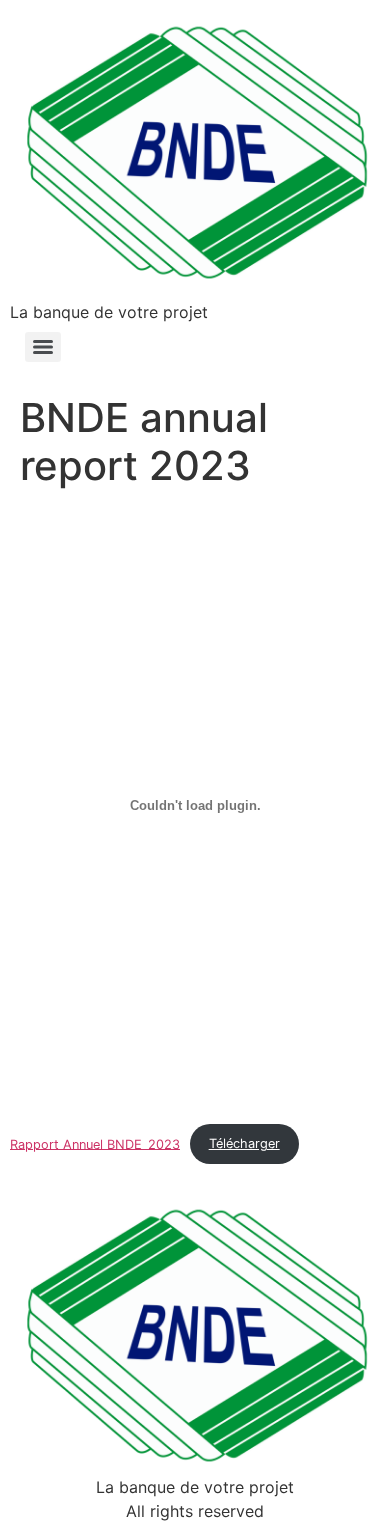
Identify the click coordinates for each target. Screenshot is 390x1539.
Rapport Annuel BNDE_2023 (95, 1143)
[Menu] (43, 347)
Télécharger (244, 1143)
